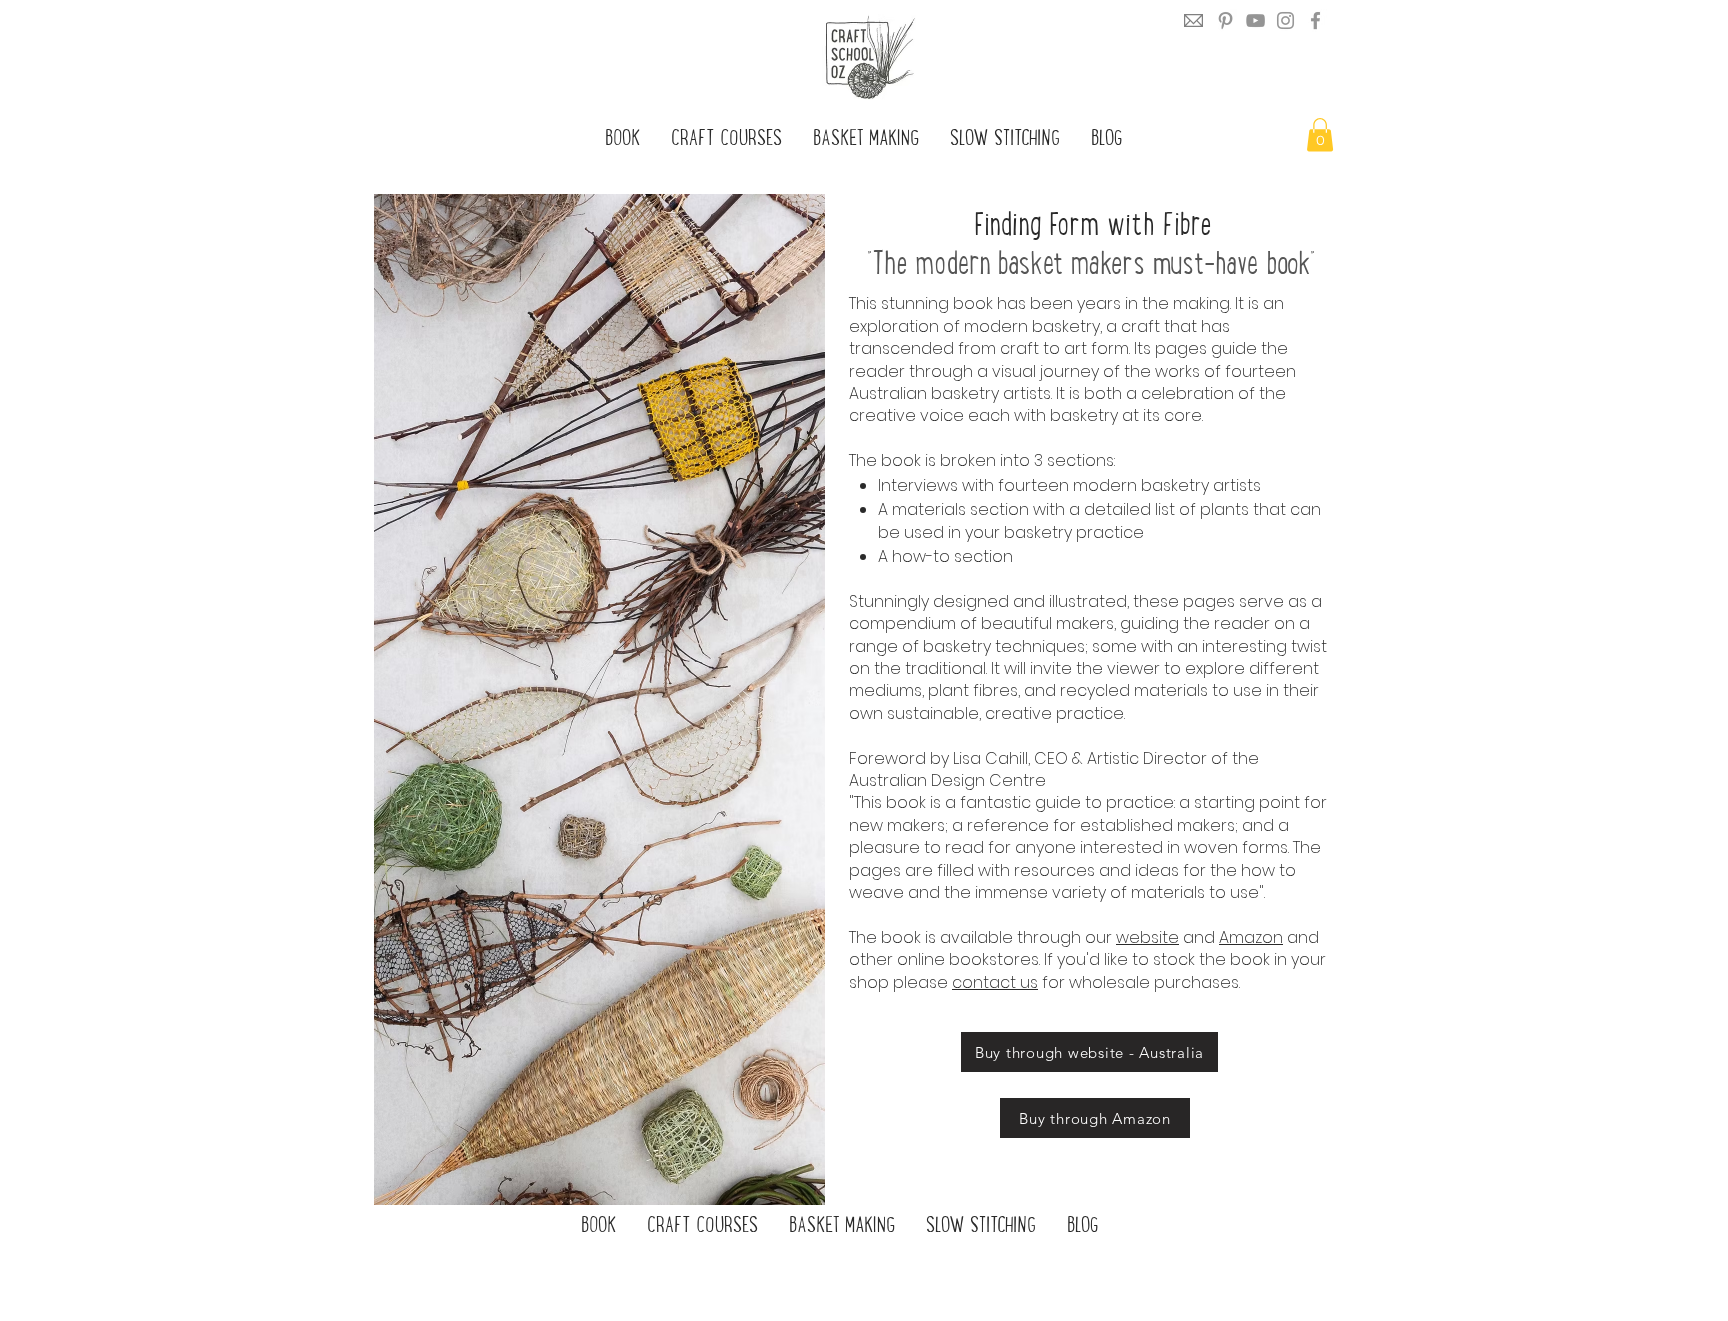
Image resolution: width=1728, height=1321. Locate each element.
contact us (995, 982)
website (1147, 937)
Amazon (1251, 937)
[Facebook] (1315, 20)
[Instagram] (1285, 20)
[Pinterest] (1225, 20)
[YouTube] (1255, 20)
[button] (1320, 134)
